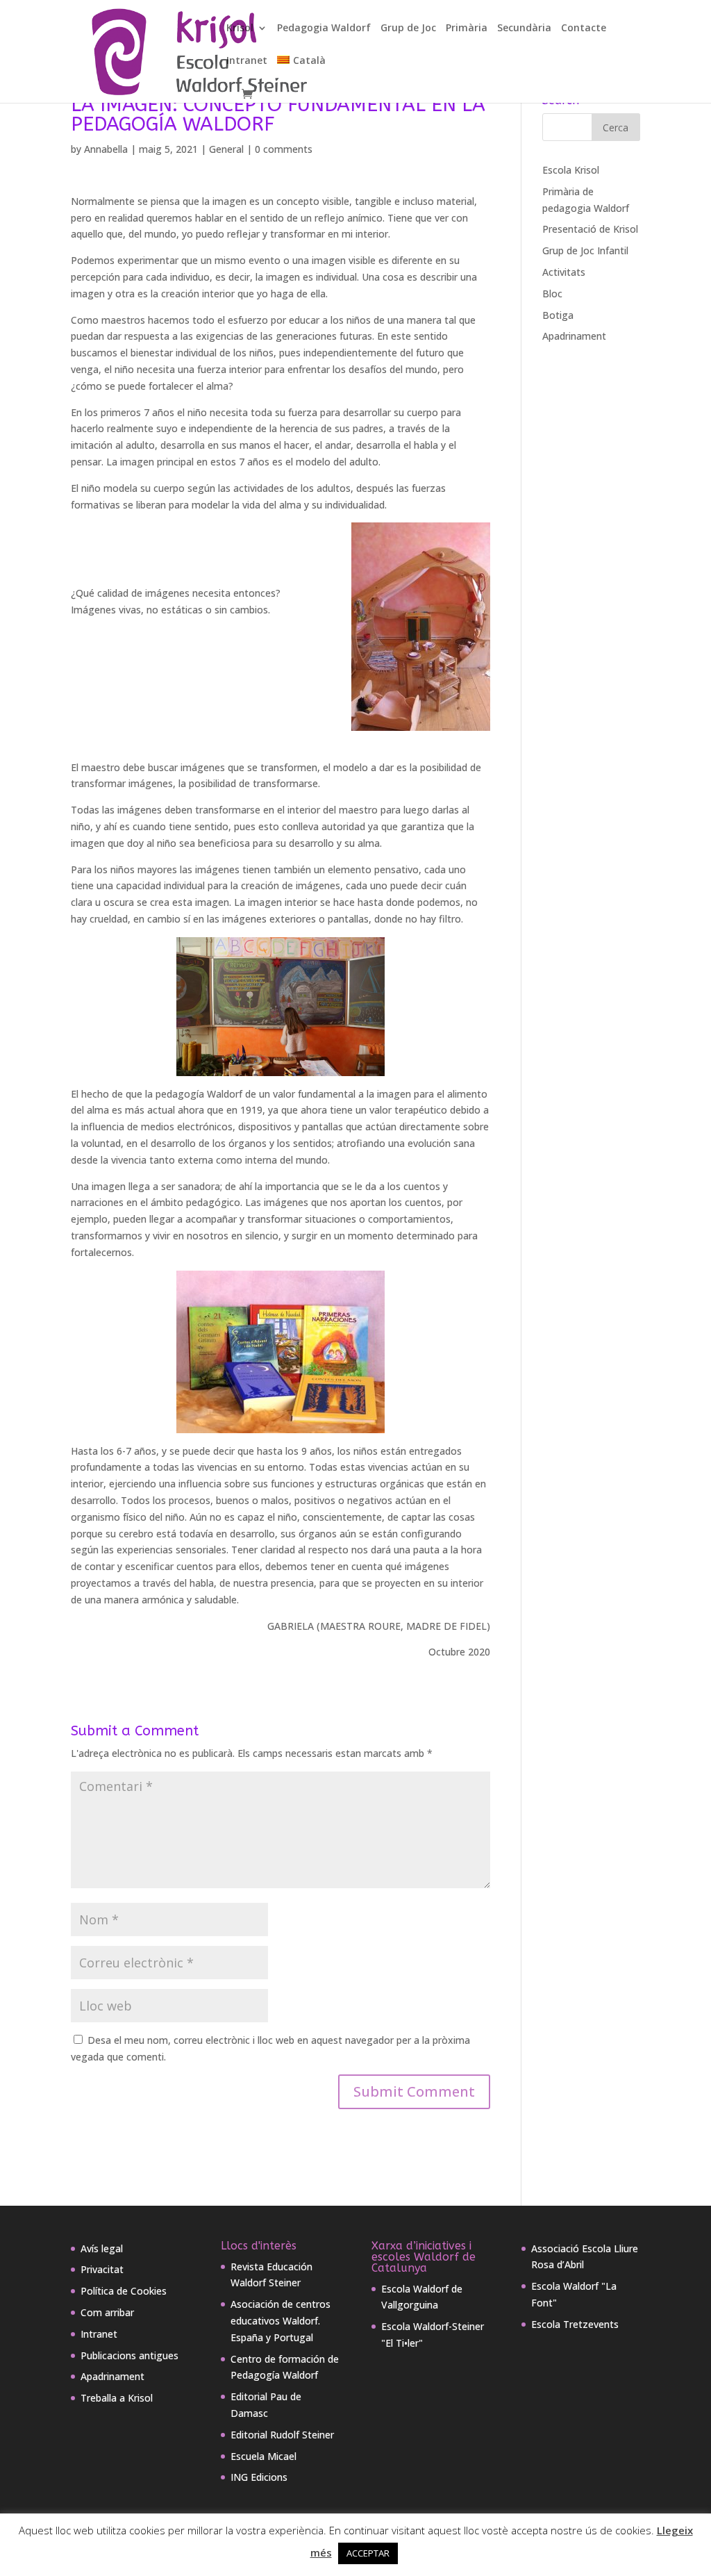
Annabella (106, 149)
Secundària (524, 28)
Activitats (564, 272)
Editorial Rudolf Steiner (282, 2435)
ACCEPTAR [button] (368, 2553)
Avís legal (102, 2248)
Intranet (247, 61)
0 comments (284, 149)
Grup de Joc (408, 28)
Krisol (240, 28)
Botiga (558, 315)
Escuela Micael (264, 2456)
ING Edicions (259, 2477)
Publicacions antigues (129, 2355)
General (226, 149)
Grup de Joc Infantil (585, 250)
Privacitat (102, 2269)
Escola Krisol (571, 170)
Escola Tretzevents (575, 2324)
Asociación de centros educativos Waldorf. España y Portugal (281, 2321)
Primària (467, 28)
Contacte (584, 28)
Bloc (552, 294)
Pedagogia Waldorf (324, 28)
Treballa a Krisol (117, 2398)
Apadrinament (574, 336)
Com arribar (107, 2312)
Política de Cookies (124, 2291)
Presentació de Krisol (590, 229)
